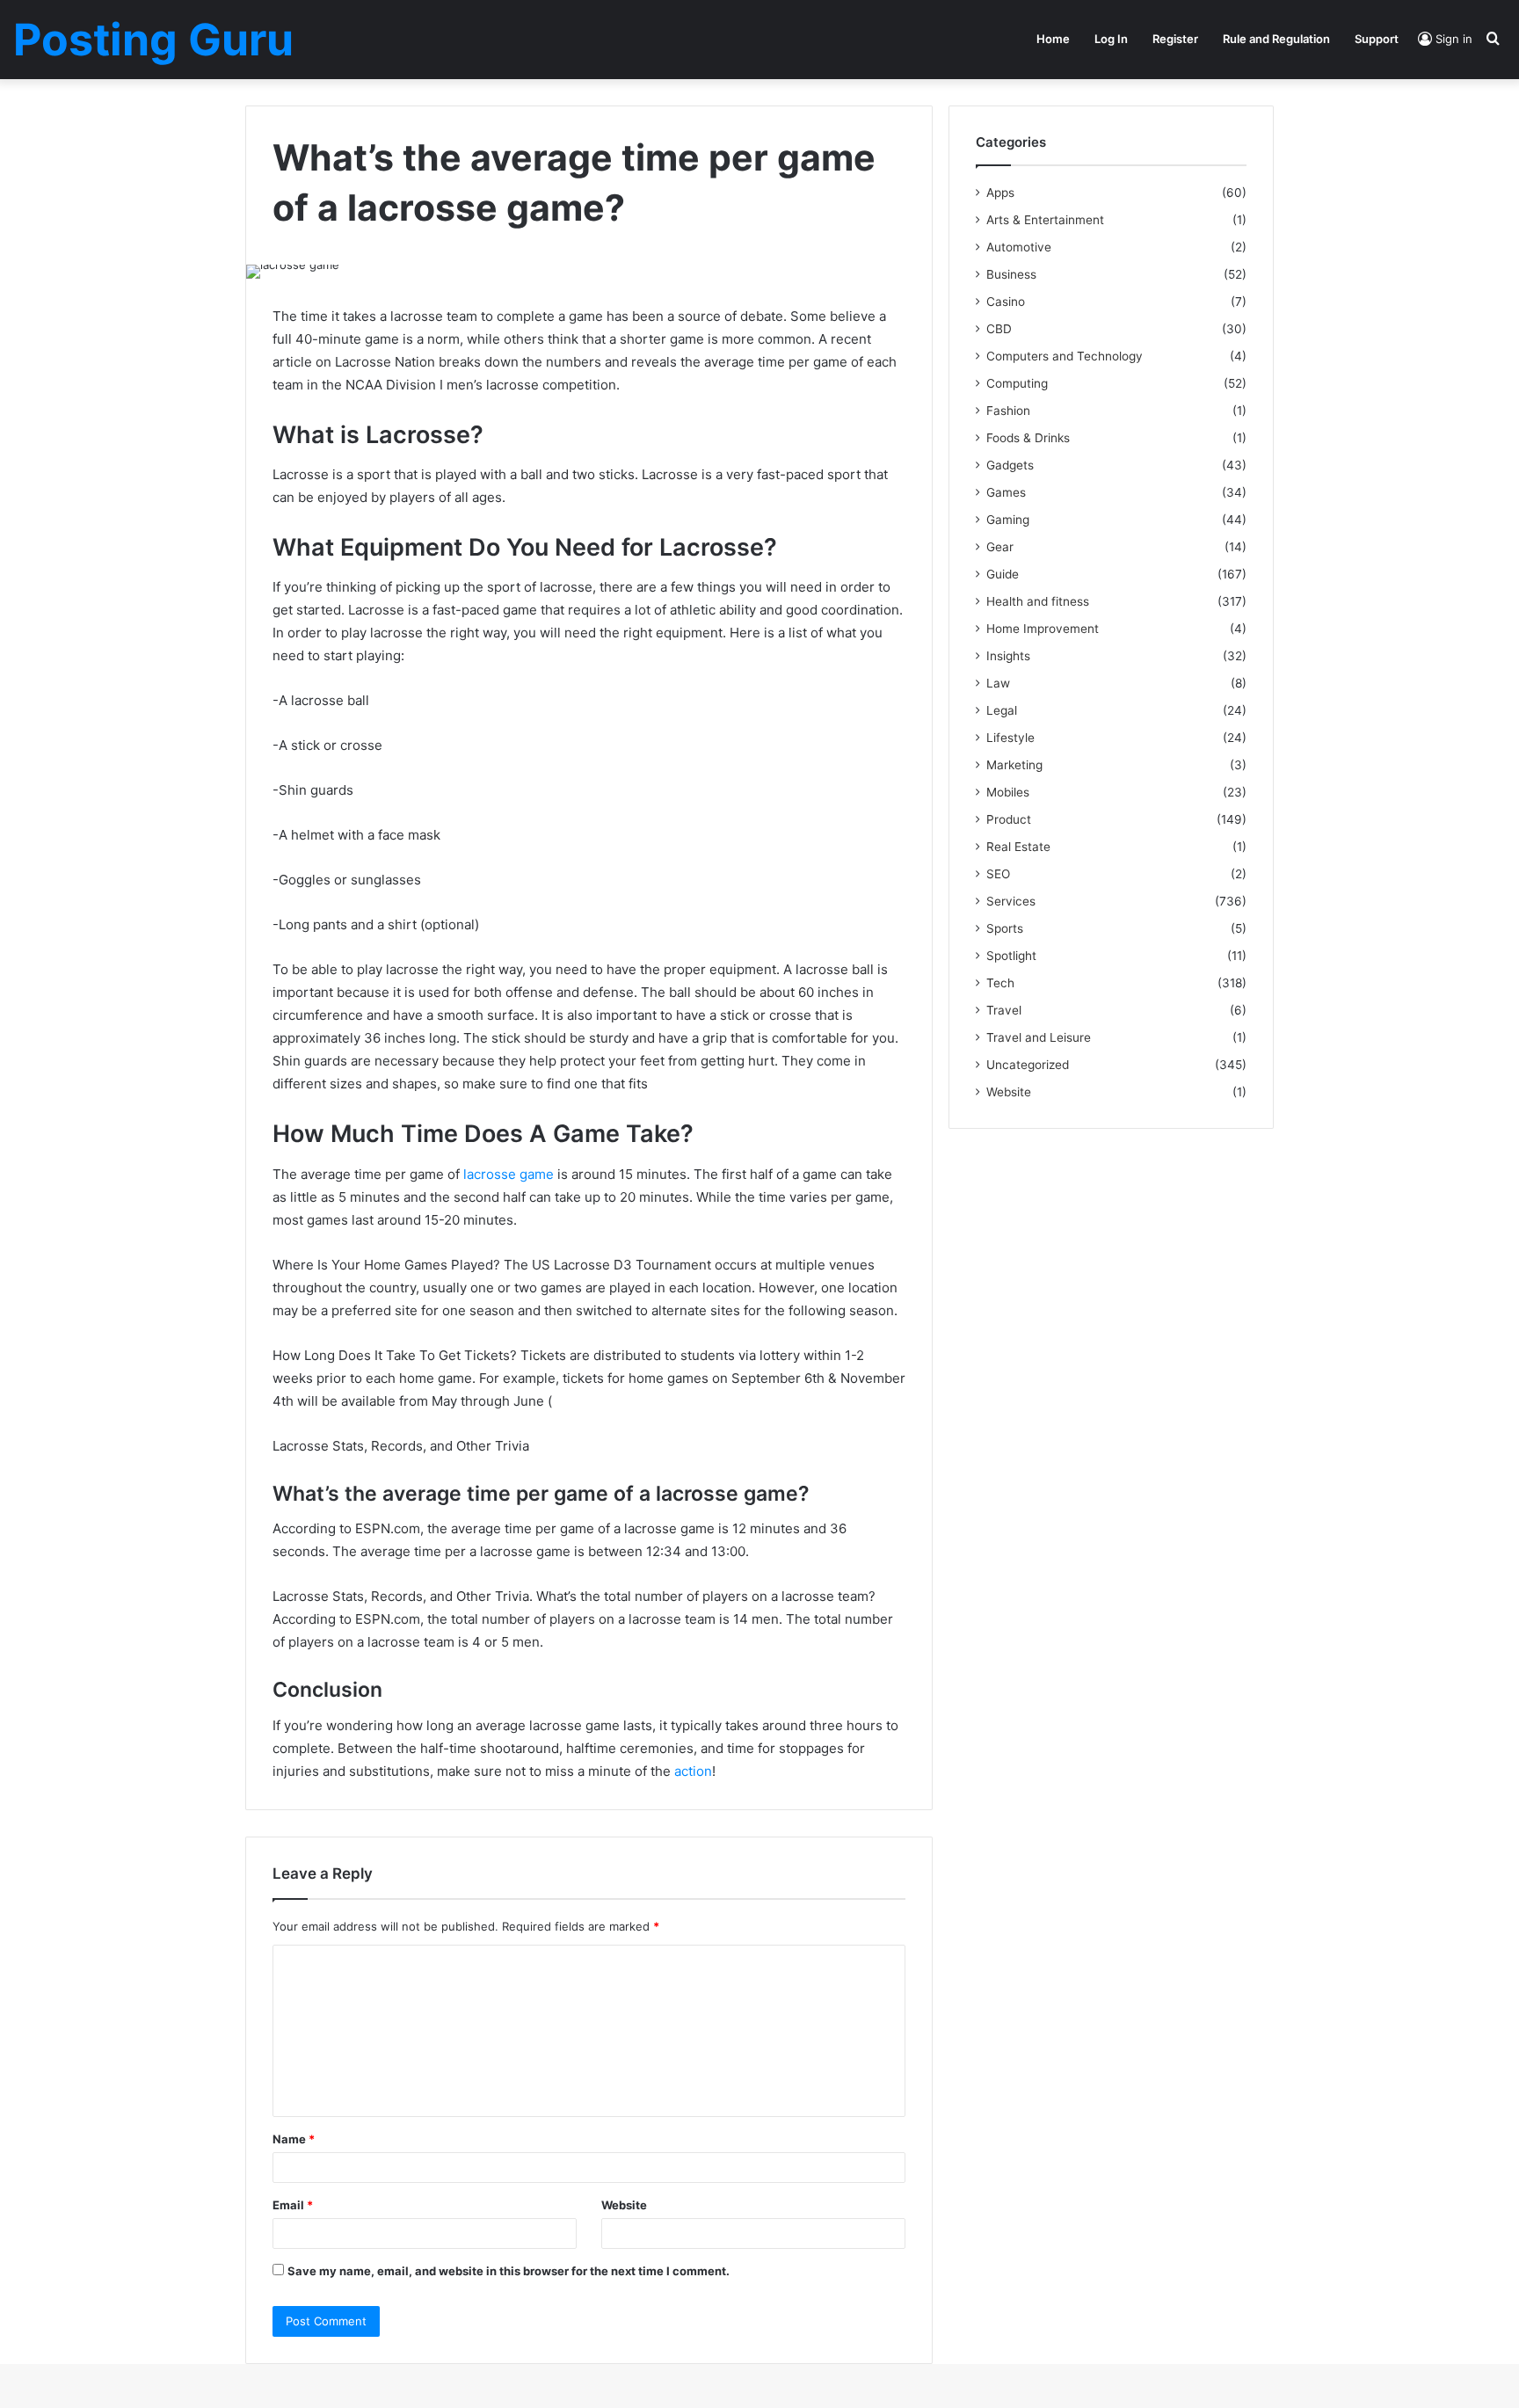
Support (1377, 39)
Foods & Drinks (1028, 438)
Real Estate (1018, 847)
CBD (999, 329)
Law (998, 683)
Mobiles (1008, 792)
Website (624, 2205)
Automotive (1019, 247)
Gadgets (1010, 465)
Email (293, 2205)
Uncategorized (1028, 1065)
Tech (1000, 983)
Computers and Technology (1065, 356)
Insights (1008, 656)
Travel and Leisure (1039, 1037)
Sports (1005, 928)
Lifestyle (1010, 738)
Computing (1017, 383)
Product (1009, 819)
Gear (1000, 547)
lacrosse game (509, 1174)
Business (1011, 274)
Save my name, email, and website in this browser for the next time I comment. (509, 2271)
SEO (998, 874)
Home (1053, 39)
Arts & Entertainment (1045, 220)
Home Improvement (1043, 629)
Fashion (1008, 411)
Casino (1006, 302)
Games (1006, 492)
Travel (1004, 1010)
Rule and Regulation (1276, 39)
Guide (1003, 574)
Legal (1002, 710)
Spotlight (1011, 956)
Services (1011, 901)
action (693, 1771)
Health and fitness (1038, 601)
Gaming (1008, 520)
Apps (1000, 193)
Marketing (1014, 765)
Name (294, 2139)
